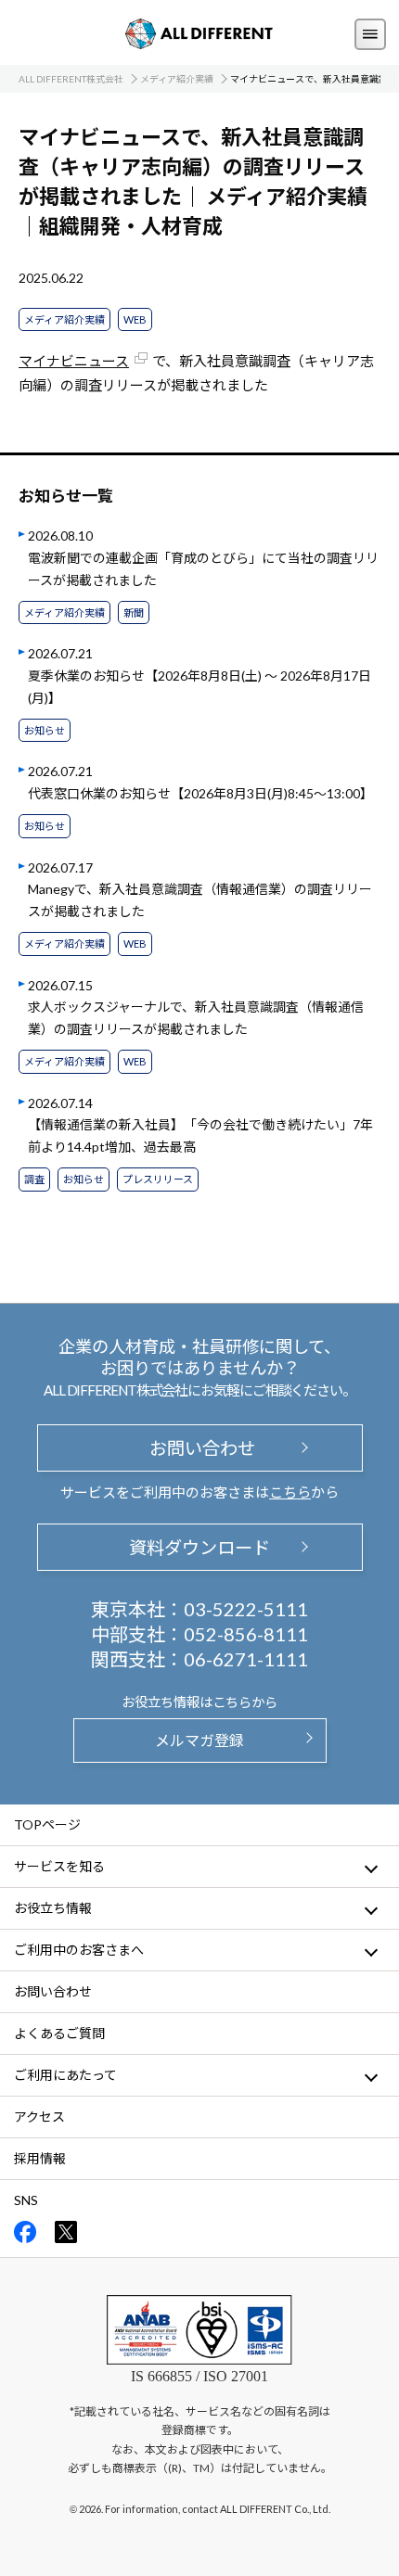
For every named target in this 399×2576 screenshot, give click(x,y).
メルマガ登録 (199, 1740)
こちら (290, 1492)
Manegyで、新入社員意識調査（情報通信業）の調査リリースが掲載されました (200, 900)
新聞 (134, 612)
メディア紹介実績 (64, 319)
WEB (135, 319)
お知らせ (45, 730)
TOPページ (47, 1824)
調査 (34, 1179)
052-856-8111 (246, 1634)
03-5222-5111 (246, 1609)
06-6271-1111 (246, 1659)
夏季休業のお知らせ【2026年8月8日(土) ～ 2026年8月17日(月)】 (199, 687)
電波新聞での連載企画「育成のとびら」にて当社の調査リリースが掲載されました (203, 569)
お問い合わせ (199, 1448)
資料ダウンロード (199, 1547)
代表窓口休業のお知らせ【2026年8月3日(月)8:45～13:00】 (200, 793)
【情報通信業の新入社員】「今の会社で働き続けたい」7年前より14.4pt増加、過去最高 (200, 1135)
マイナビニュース (74, 361)
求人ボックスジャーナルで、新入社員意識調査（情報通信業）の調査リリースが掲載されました (196, 1018)
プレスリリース (158, 1179)
